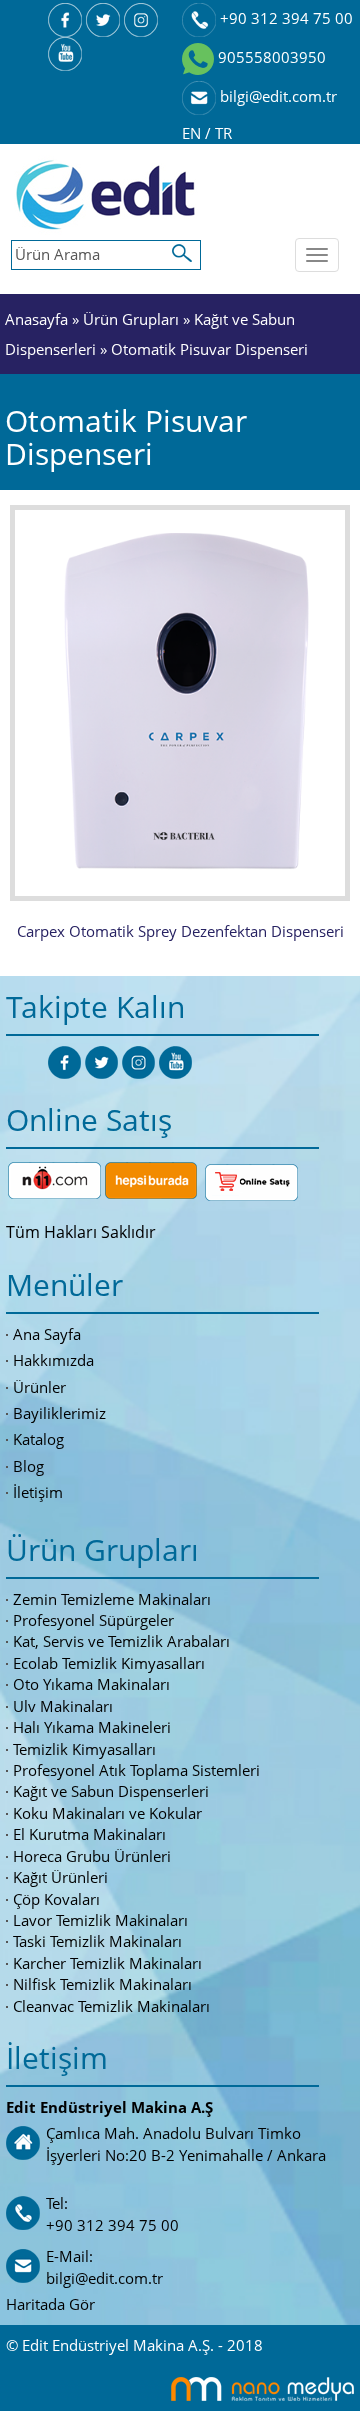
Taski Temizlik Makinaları (97, 1941)
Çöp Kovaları (56, 1899)
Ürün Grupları (133, 319)
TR (223, 133)
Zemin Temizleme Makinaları (112, 1599)
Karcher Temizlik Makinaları (107, 1963)
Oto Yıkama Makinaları (91, 1684)
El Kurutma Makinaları (89, 1834)
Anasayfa (36, 319)
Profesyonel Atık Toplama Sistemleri (136, 1770)
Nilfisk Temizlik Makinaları (102, 1984)
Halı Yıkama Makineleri (92, 1727)
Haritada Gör (50, 2304)
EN (193, 133)
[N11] (54, 1178)
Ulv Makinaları (63, 1706)
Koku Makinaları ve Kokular (107, 1813)
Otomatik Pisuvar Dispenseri (209, 349)
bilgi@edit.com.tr (276, 96)
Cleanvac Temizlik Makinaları (111, 2006)
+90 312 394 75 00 (284, 18)
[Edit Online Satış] (251, 1178)
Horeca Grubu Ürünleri (92, 1856)
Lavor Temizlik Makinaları (100, 1920)
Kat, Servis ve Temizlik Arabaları (121, 1641)
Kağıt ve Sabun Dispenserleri (111, 1791)
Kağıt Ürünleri (60, 1877)
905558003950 (270, 57)
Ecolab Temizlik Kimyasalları (109, 1663)
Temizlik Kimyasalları (84, 1749)
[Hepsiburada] (151, 1178)
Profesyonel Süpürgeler (93, 1620)
